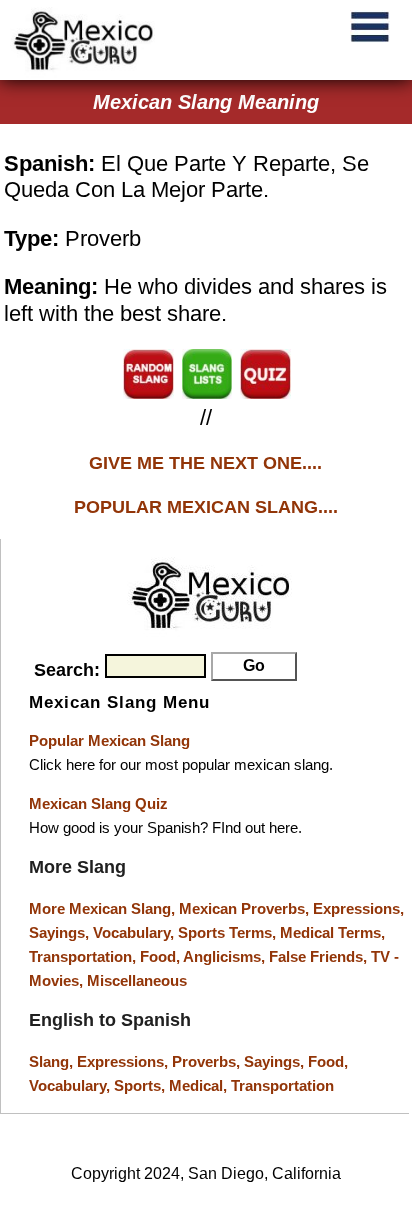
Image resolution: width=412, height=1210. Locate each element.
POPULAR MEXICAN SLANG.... (206, 507)
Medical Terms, (332, 932)
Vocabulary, (135, 932)
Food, (161, 956)
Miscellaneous (137, 980)
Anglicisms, (226, 956)
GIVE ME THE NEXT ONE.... (205, 463)
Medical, (200, 1085)
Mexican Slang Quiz (98, 803)
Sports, (141, 1085)
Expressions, (358, 908)
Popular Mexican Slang (109, 740)
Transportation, (84, 956)
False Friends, (320, 956)
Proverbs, (208, 1061)
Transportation (282, 1085)
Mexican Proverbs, (244, 908)
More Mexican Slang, (104, 908)
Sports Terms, (229, 932)
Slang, (53, 1061)
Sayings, (61, 932)
